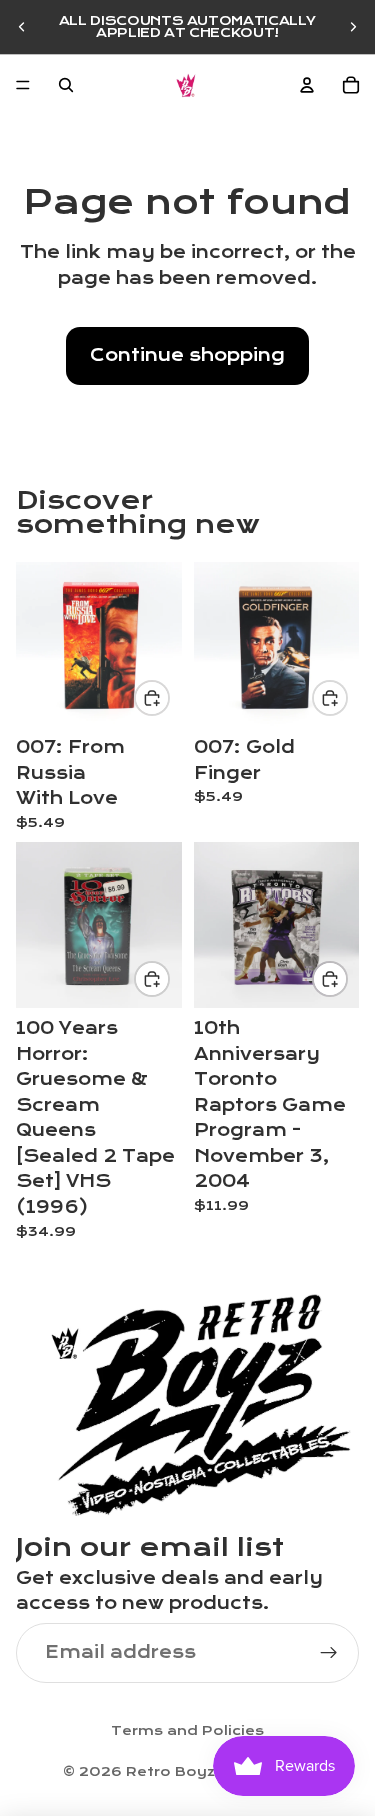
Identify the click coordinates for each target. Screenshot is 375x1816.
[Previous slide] (22, 27)
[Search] (66, 85)
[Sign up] (329, 1652)
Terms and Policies (187, 1731)
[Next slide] (353, 27)
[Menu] (23, 85)
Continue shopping (187, 355)
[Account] (307, 85)
